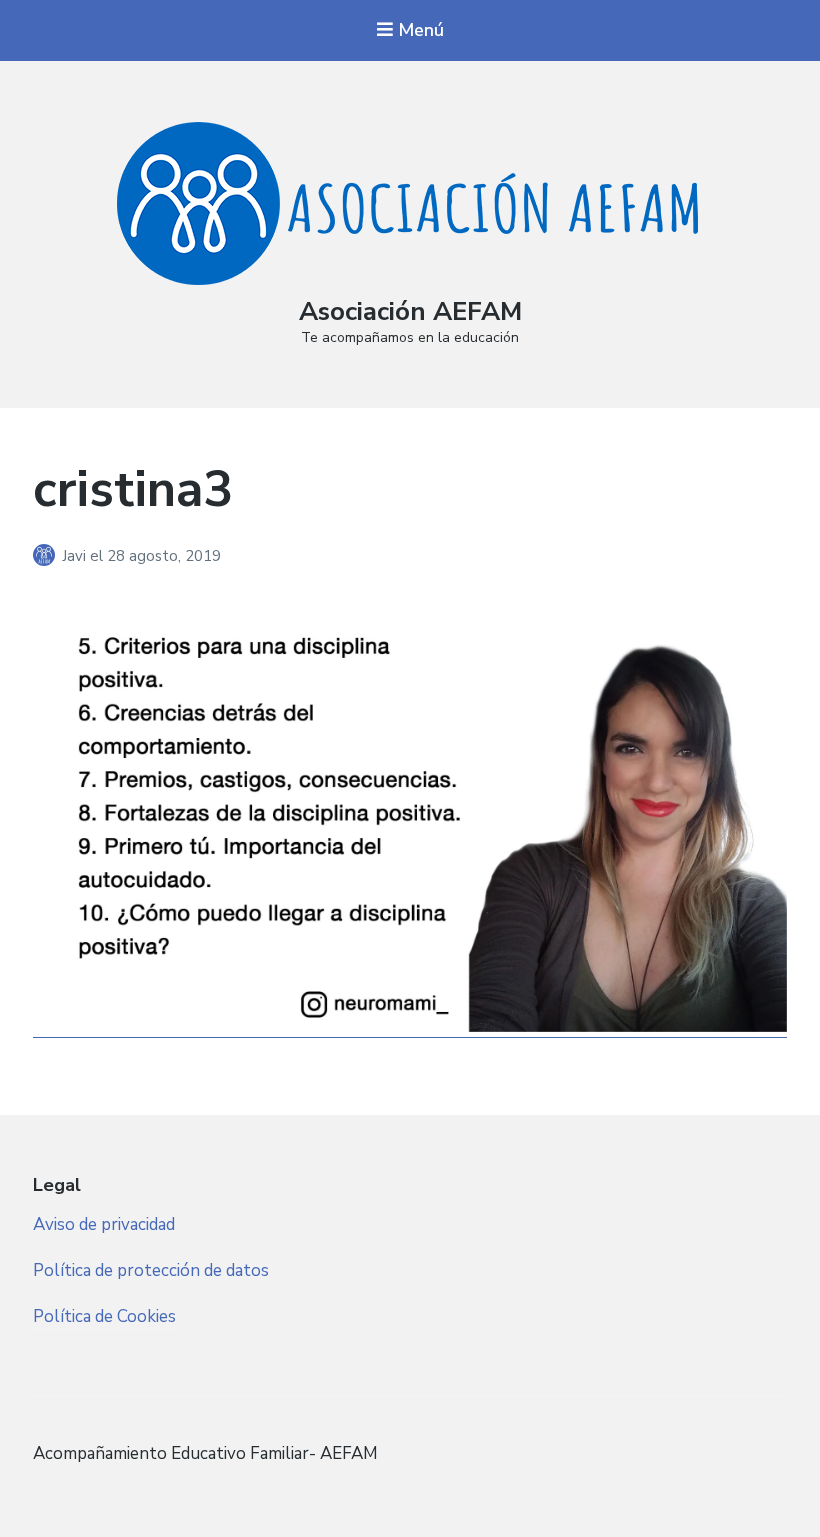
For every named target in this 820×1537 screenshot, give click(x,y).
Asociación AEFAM (410, 311)
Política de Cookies (104, 1316)
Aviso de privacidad (104, 1224)
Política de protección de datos (151, 1270)
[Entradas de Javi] (47, 556)
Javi (76, 556)
